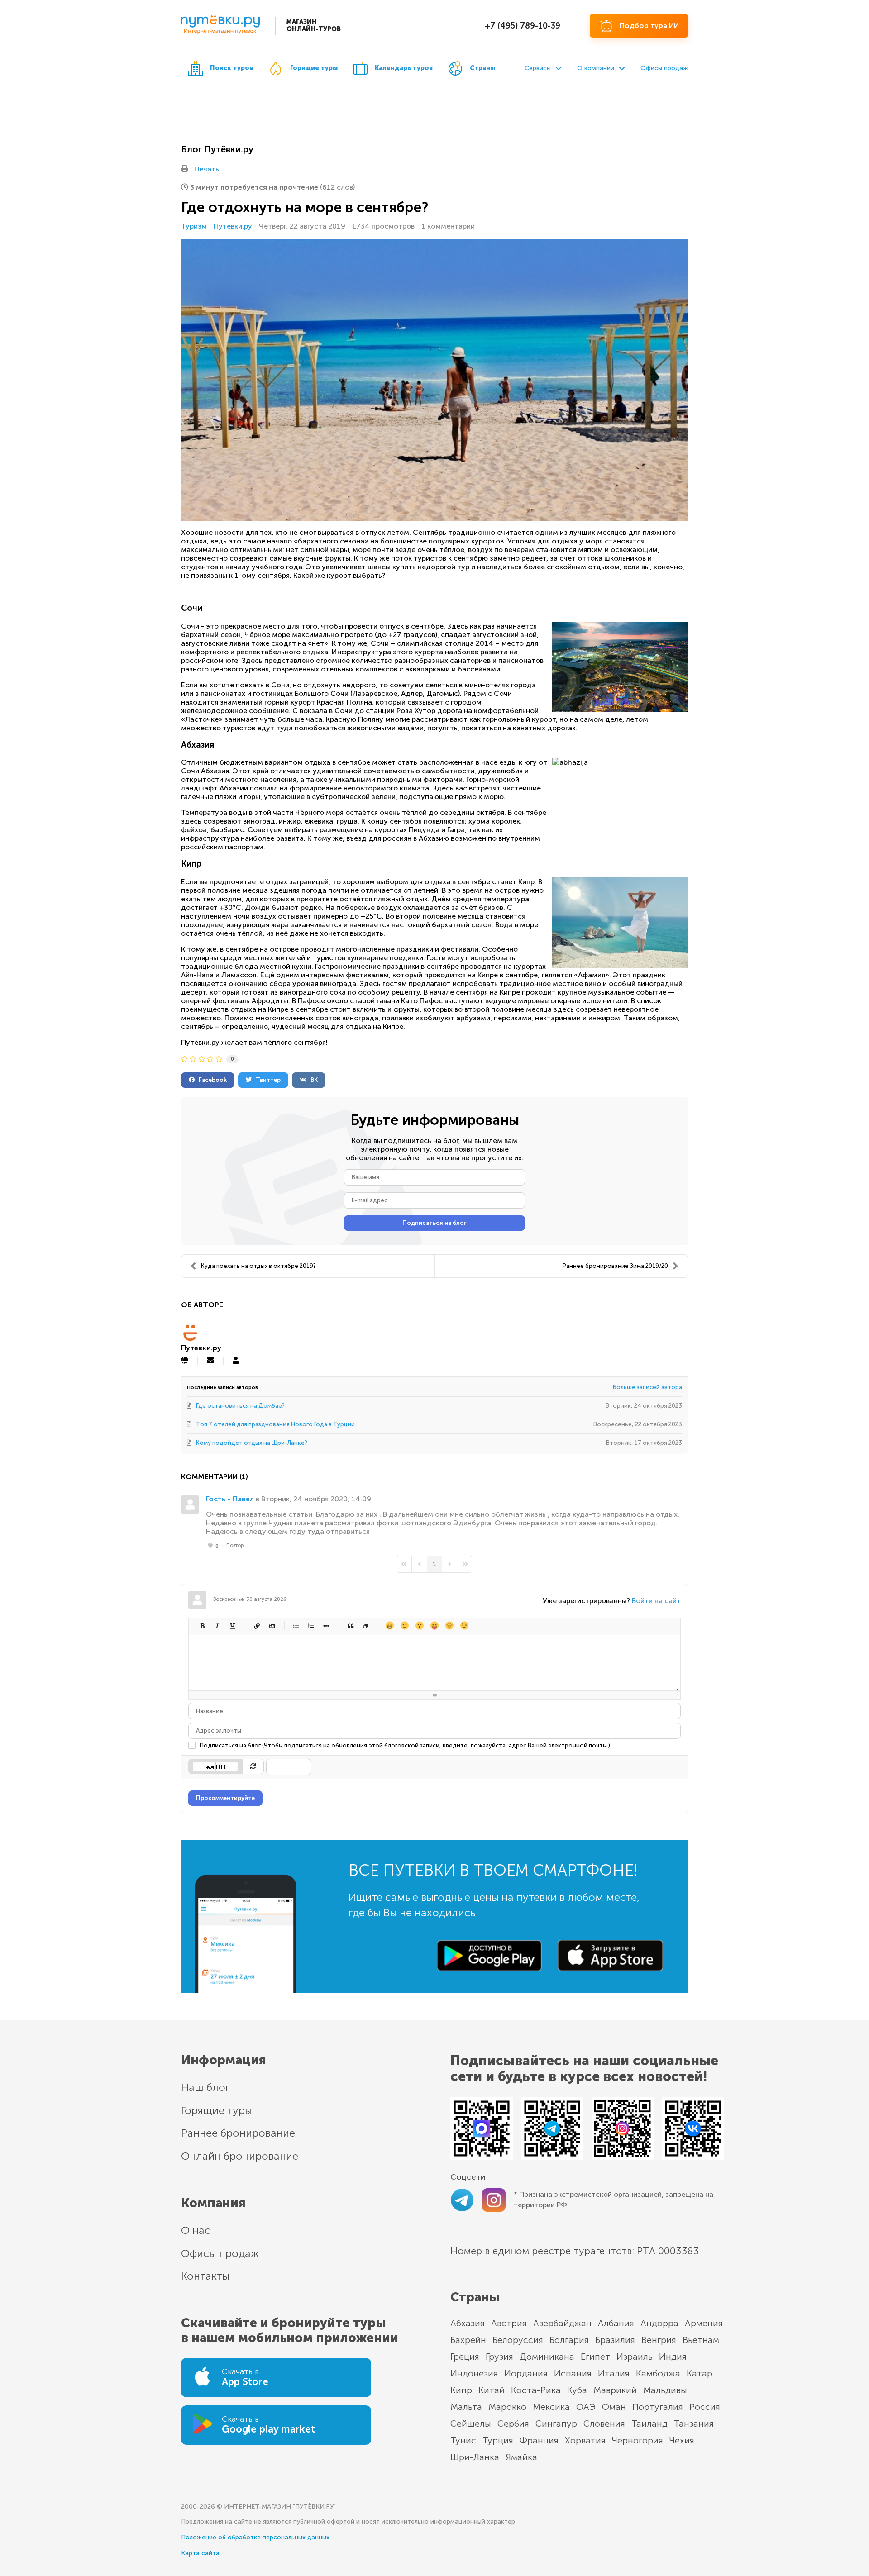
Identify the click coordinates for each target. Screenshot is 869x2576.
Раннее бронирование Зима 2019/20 (615, 1266)
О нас (196, 2230)
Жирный (202, 1626)
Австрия (509, 2323)
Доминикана (547, 2357)
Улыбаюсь (404, 1626)
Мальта (466, 2407)
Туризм (194, 226)
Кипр (461, 2390)
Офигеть (434, 1626)
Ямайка (521, 2457)
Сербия (513, 2424)
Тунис (463, 2440)
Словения (604, 2424)
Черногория (637, 2440)
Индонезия (474, 2373)
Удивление (419, 1626)
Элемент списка (326, 1626)
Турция (498, 2440)
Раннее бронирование (238, 2133)
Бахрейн (468, 2340)
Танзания (694, 2424)
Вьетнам (701, 2340)
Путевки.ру (233, 226)
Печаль (449, 1626)
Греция (465, 2357)
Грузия (499, 2357)
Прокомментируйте (225, 1798)
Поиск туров (232, 68)
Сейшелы (471, 2424)
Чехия (682, 2440)
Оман (614, 2407)
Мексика (551, 2407)
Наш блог (205, 2087)
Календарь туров (404, 68)
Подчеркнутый (232, 1626)
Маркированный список (296, 1626)
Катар (699, 2373)
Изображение (271, 1626)
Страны (482, 68)
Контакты (205, 2276)
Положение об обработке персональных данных (255, 2537)
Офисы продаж (664, 68)
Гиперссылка (256, 1626)
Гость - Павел (230, 1499)
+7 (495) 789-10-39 (523, 26)
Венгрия (659, 2340)
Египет (595, 2357)
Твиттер (266, 1080)
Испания (573, 2373)
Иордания (526, 2373)
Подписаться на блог (434, 1223)
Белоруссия (518, 2340)
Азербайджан (562, 2323)
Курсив (217, 1626)
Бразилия (615, 2340)
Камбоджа (658, 2373)
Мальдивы (665, 2390)
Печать (207, 169)
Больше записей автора (647, 1387)
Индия (673, 2357)
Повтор (235, 1545)
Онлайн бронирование (240, 2156)
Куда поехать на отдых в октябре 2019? (258, 1266)
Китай (492, 2390)
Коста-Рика (536, 2390)
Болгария (569, 2340)
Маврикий (615, 2390)
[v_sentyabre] (434, 380)
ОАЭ (586, 2407)
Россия (705, 2407)
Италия (614, 2373)
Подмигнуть (464, 1626)
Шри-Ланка (475, 2457)
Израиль (635, 2357)
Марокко (507, 2407)
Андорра (659, 2323)
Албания (616, 2323)
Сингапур (556, 2424)
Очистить (365, 1626)
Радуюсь (389, 1626)
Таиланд (649, 2424)
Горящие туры (314, 68)
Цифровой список (311, 1626)
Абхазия (468, 2323)
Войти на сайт (656, 1601)
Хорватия (585, 2440)
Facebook (211, 1080)
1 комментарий (448, 226)
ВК (312, 1080)
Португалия (658, 2407)
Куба (577, 2390)
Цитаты (350, 1626)
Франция (539, 2440)
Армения (704, 2323)
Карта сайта (200, 2553)
